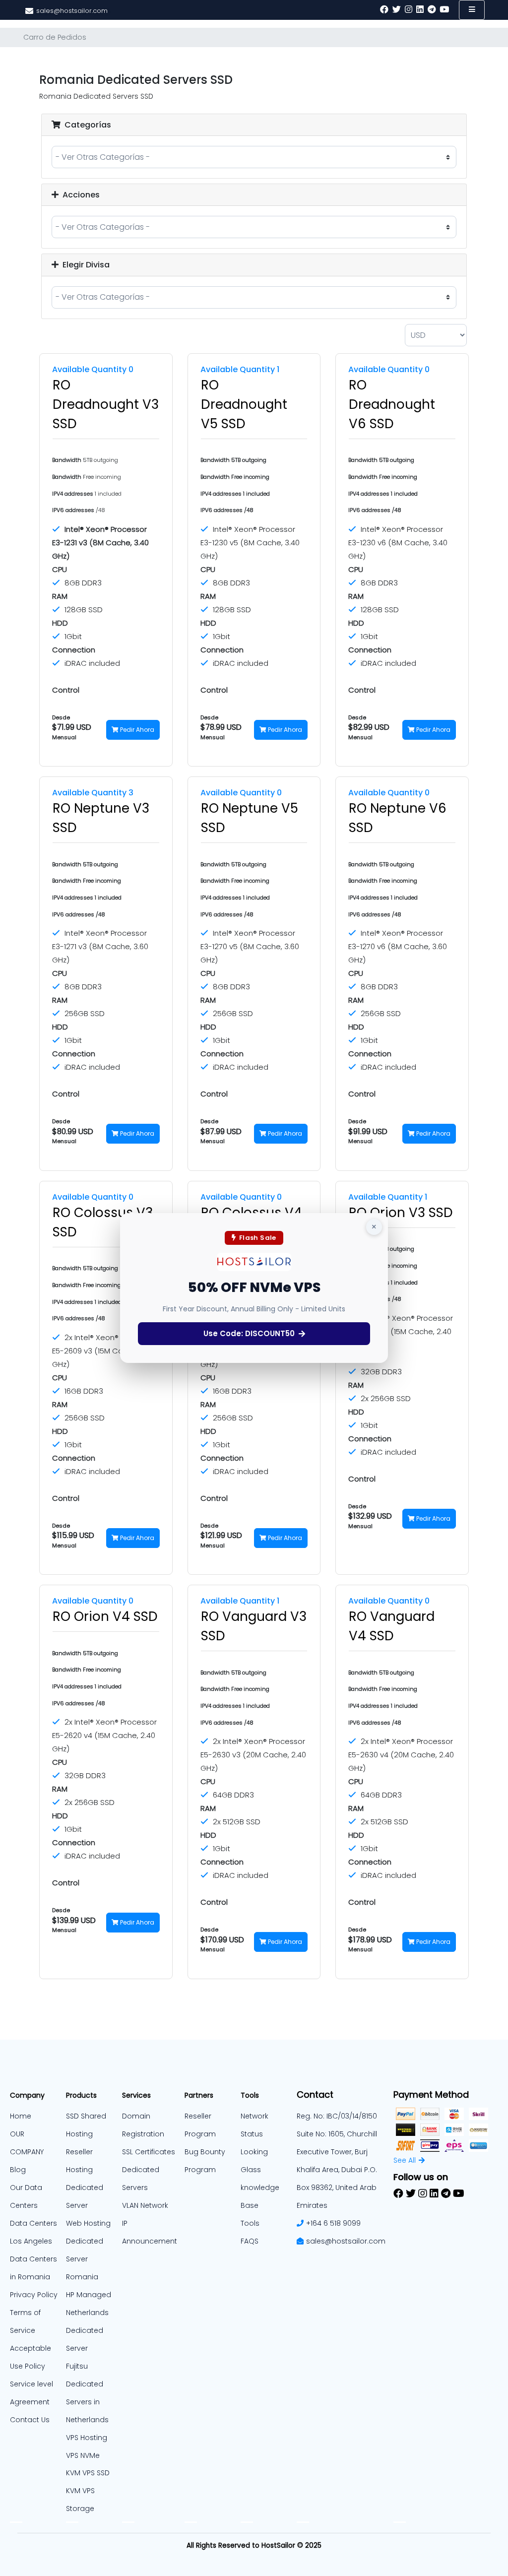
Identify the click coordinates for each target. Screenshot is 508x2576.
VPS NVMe (83, 2455)
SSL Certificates (149, 2152)
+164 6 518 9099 (333, 2223)
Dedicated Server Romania (85, 2259)
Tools (250, 2223)
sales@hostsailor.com (346, 2241)
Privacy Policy (34, 2295)
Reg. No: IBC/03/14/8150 (337, 2116)
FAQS (250, 2241)
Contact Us (30, 2420)
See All (405, 2160)
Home (21, 2116)
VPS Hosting (87, 2438)
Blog (18, 2170)
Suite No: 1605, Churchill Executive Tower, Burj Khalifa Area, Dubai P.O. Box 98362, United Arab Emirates (337, 2170)
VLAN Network (145, 2205)
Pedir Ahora (136, 730)
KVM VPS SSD (88, 2473)
